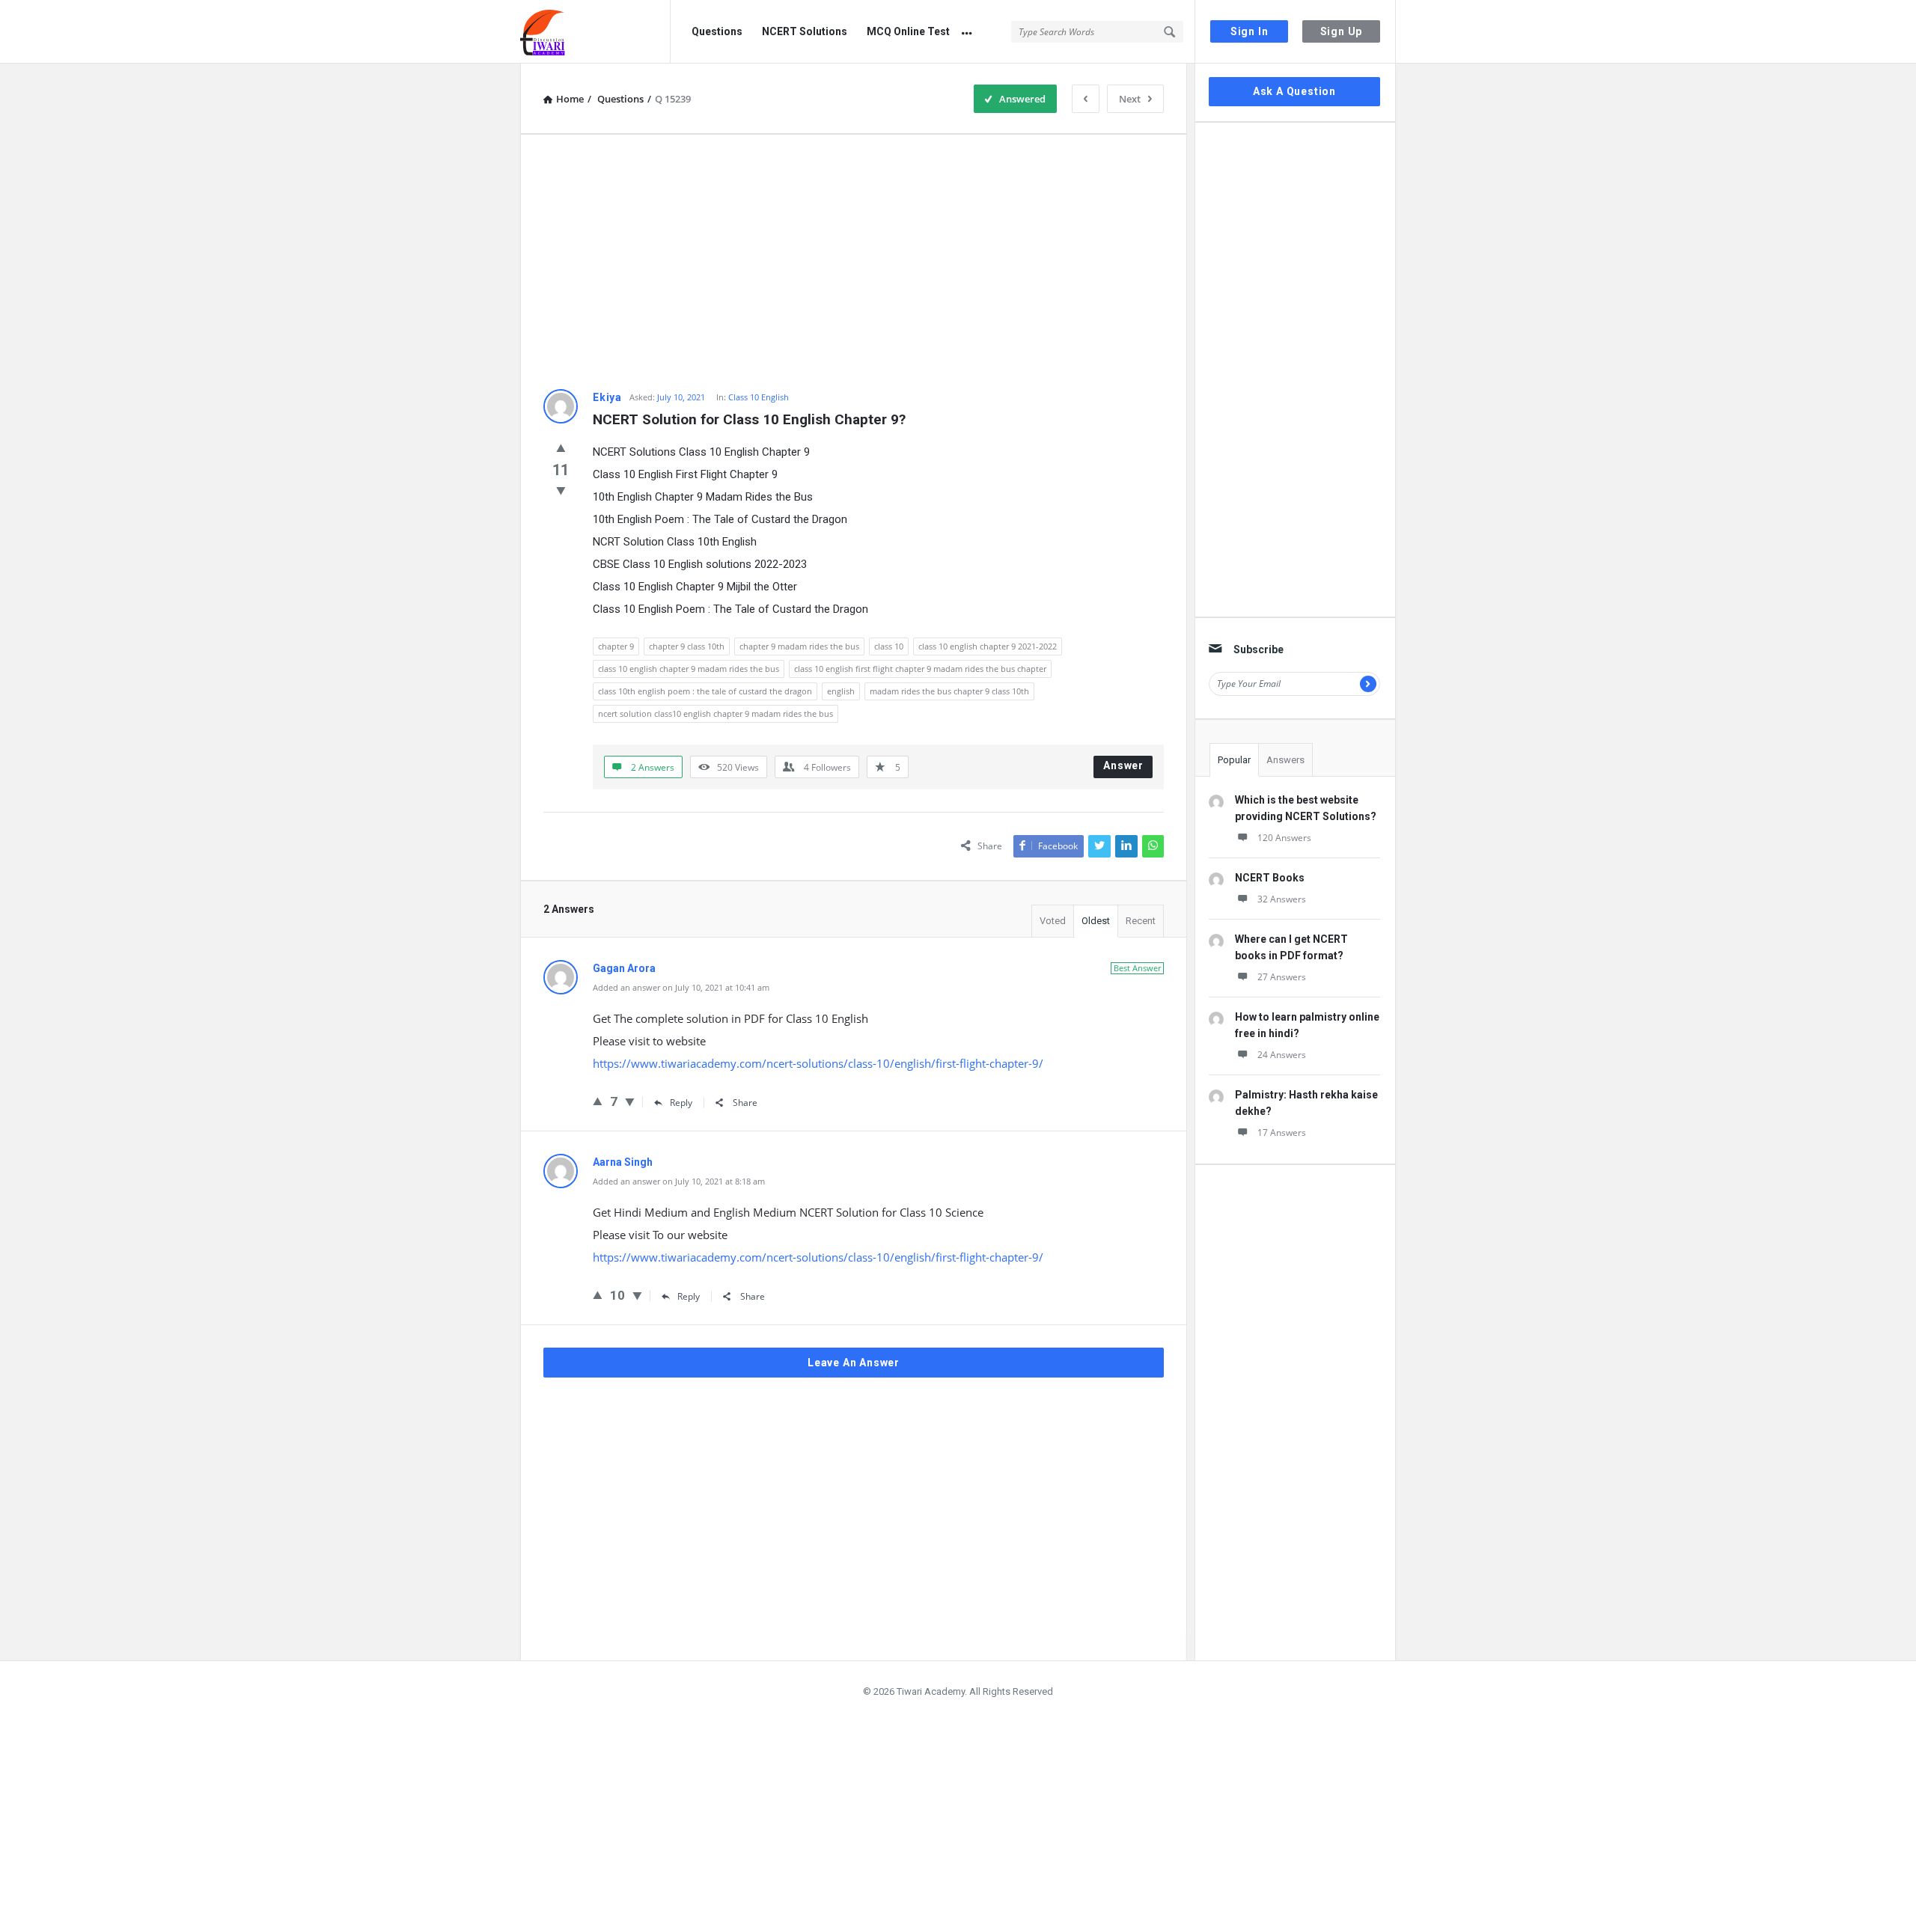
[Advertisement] (854, 262)
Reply (681, 1103)
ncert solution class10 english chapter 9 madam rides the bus (716, 713)
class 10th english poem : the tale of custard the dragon (705, 691)
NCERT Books (1270, 878)
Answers (1285, 760)
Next (1130, 99)
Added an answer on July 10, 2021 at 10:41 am (681, 987)
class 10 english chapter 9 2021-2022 (988, 646)
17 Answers (1282, 1132)
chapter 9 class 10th (687, 646)
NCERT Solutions (805, 31)
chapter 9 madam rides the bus (799, 646)
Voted (1053, 921)
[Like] (561, 447)
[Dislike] (561, 490)
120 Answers (1284, 838)
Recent (1141, 921)
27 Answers (1282, 977)
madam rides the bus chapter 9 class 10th (949, 691)
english (841, 691)
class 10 (889, 646)
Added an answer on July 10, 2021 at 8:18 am (679, 1181)
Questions (717, 31)
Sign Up (1342, 31)
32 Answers (1282, 899)
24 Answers (1282, 1055)
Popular (1234, 760)
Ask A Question (1294, 91)
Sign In (1250, 31)
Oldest (1096, 921)
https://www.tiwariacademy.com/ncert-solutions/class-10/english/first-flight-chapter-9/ (818, 1063)
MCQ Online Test (908, 31)
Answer (1123, 765)
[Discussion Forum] (595, 32)
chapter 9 (616, 646)
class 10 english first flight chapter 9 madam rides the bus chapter (920, 669)
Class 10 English (759, 397)
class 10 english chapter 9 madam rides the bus (689, 669)
